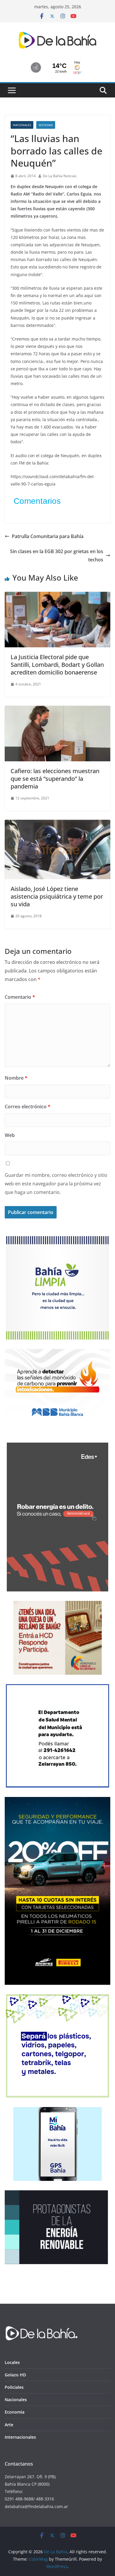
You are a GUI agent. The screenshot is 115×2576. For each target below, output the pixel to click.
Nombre (16, 1078)
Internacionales (20, 2437)
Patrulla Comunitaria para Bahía (48, 536)
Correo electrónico (28, 1107)
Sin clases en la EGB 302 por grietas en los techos (57, 556)
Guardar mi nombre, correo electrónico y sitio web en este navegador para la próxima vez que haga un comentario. (56, 1184)
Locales (12, 2362)
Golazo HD (15, 2375)
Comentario (20, 997)
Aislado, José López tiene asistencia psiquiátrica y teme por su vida (57, 896)
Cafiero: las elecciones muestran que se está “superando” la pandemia (55, 779)
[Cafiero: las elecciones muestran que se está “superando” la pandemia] (57, 710)
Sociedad (46, 125)
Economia (15, 2412)
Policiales (14, 2387)
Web (10, 1135)
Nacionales (22, 125)
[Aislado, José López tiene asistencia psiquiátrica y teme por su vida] (57, 824)
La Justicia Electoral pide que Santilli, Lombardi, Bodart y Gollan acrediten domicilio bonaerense (57, 665)
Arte (9, 2425)
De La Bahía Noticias (60, 176)
